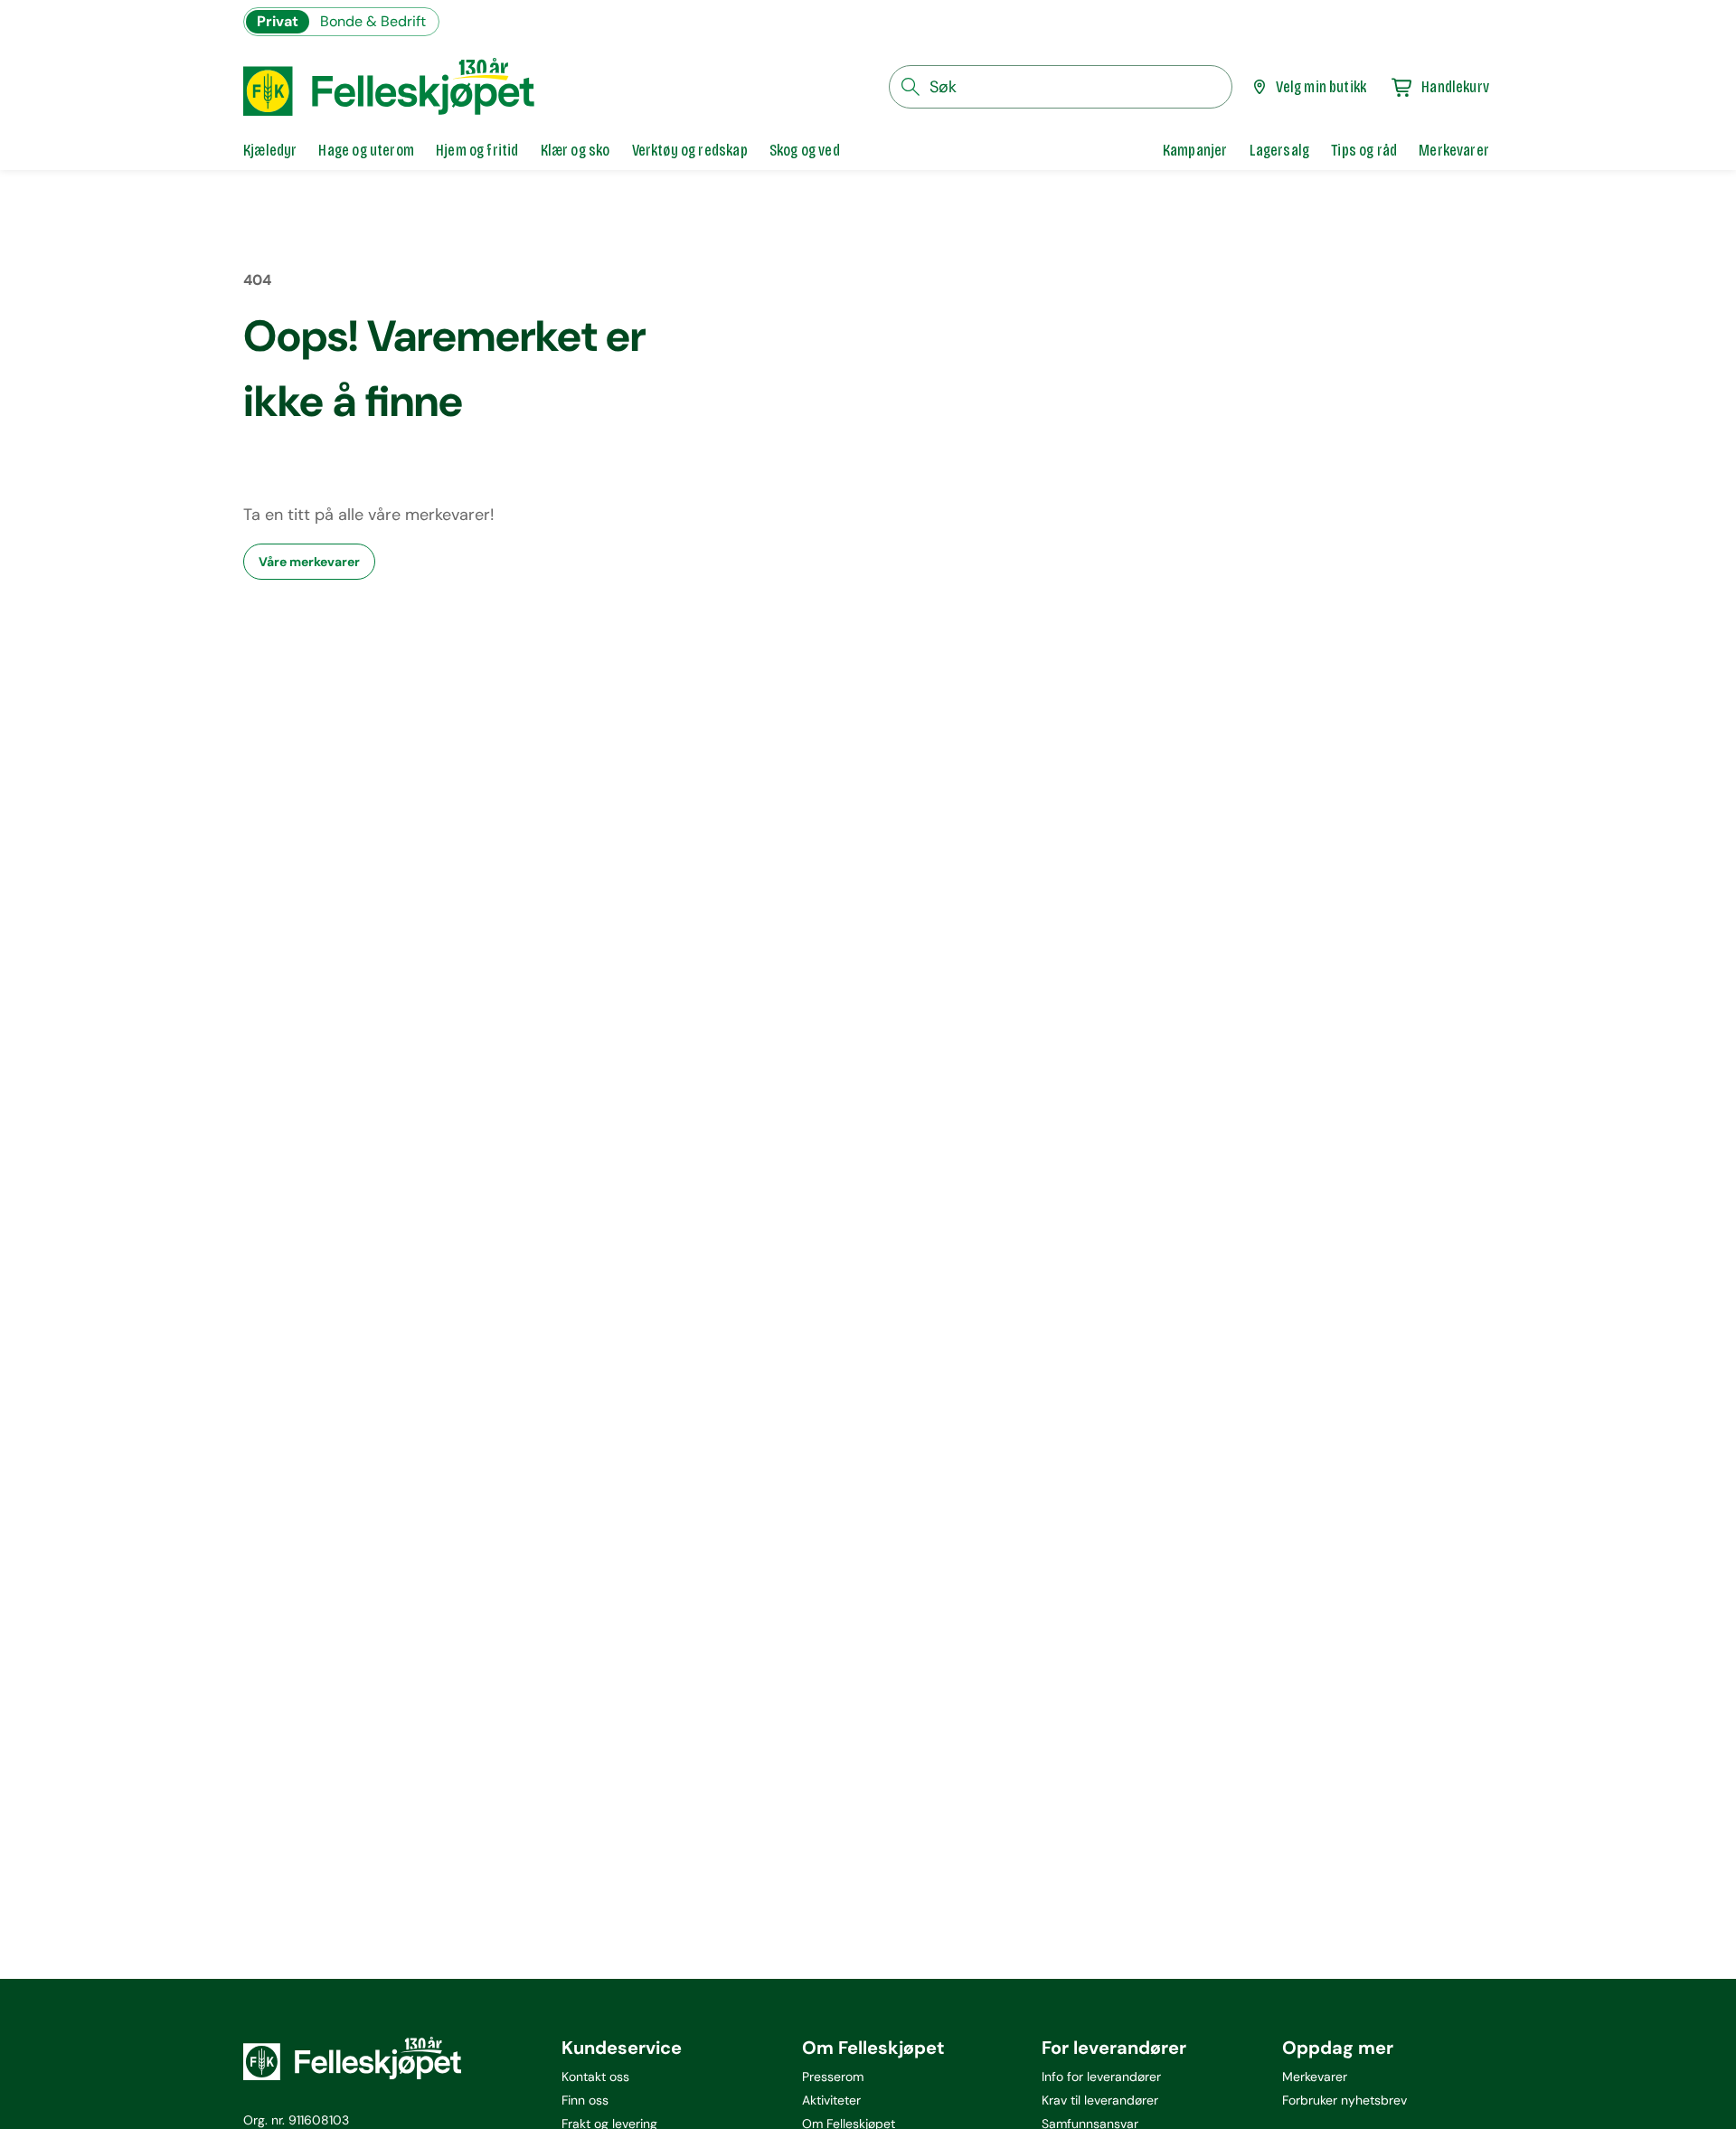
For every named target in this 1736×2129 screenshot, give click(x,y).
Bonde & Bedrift (373, 21)
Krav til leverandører (1100, 2100)
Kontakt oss (595, 2077)
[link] (1195, 150)
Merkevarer (1315, 2077)
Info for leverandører (1101, 2077)
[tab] (270, 150)
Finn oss (585, 2100)
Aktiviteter (831, 2100)
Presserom (833, 2077)
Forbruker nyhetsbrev (1344, 2100)
